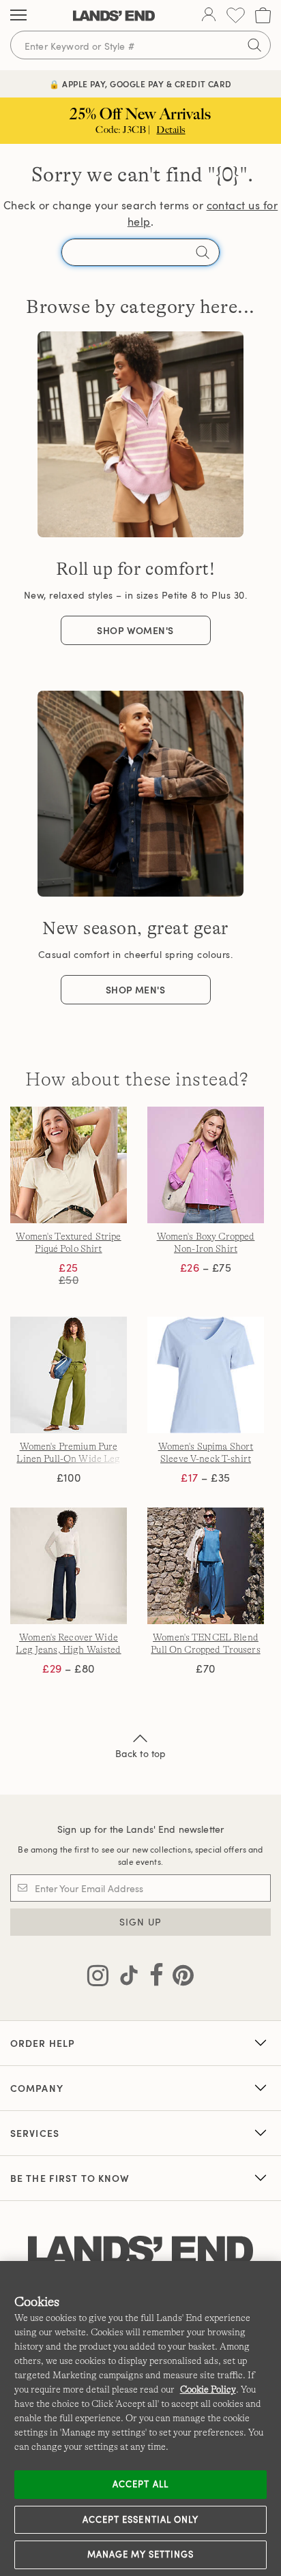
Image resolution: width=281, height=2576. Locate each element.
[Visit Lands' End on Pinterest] (179, 1978)
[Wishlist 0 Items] (236, 15)
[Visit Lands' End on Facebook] (152, 1978)
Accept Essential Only (140, 2519)
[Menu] (18, 16)
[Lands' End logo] (140, 2251)
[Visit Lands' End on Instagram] (98, 1978)
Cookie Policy (208, 2389)
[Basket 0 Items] (263, 15)
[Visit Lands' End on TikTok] (125, 1978)
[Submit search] (254, 45)
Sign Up (141, 1922)
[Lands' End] (114, 16)
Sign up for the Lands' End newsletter (140, 1829)
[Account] (209, 16)
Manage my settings (141, 2554)
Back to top (141, 1753)
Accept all (140, 2484)
